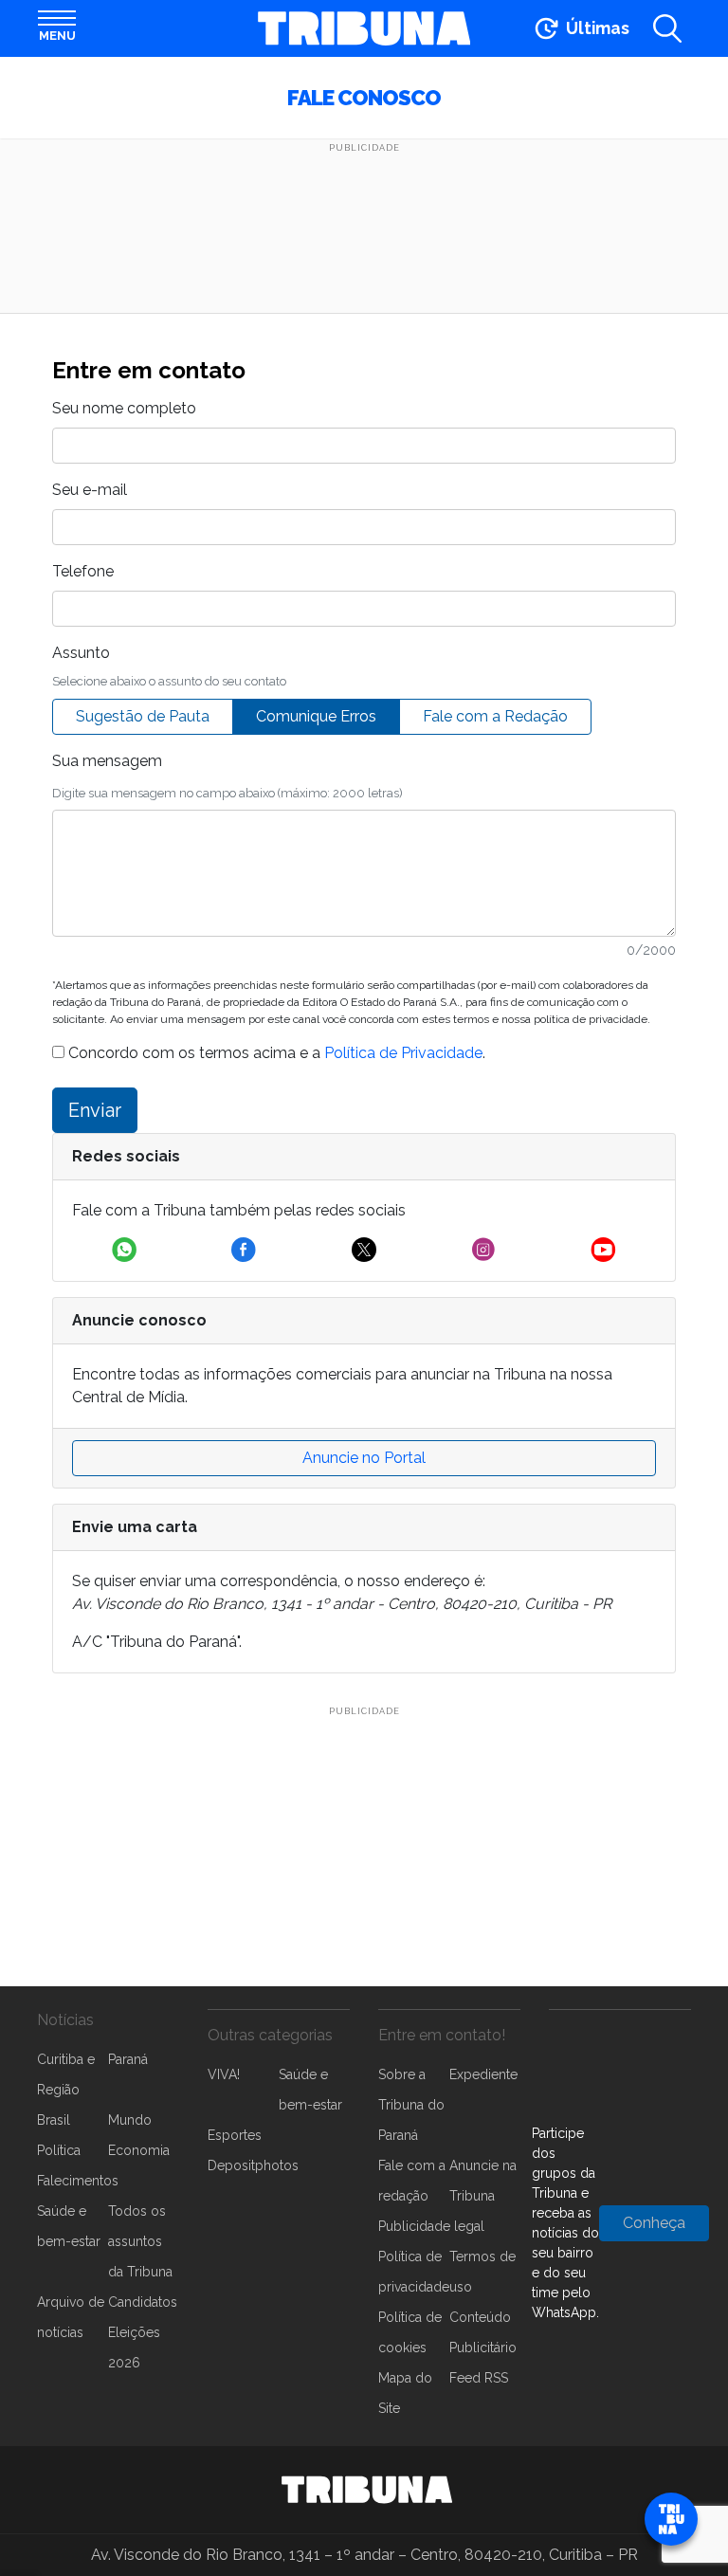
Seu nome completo (124, 408)
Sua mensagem (107, 761)
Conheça (654, 2223)
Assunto (81, 653)
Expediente (483, 2074)
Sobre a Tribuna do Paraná (411, 2105)
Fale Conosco (364, 98)
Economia (139, 2150)
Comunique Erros (316, 716)
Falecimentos (78, 2181)
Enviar (95, 1110)
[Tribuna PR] (367, 2490)
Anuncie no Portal (364, 1458)
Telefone (83, 571)
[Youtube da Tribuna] (603, 1250)
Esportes (235, 2135)
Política (59, 2150)
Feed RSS (479, 2378)
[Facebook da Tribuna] (244, 1250)
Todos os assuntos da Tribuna (140, 2241)
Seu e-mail (90, 490)
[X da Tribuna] (364, 1250)
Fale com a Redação (495, 716)
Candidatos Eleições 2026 (143, 2332)
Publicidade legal (431, 2226)
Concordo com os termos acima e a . (275, 1053)
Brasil (54, 2120)
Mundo (130, 2120)
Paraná (128, 2059)
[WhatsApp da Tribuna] (124, 1250)
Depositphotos (253, 2165)
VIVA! (224, 2074)
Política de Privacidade (403, 1053)
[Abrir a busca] (667, 28)
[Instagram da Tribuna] (483, 1250)
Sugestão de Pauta (143, 716)
